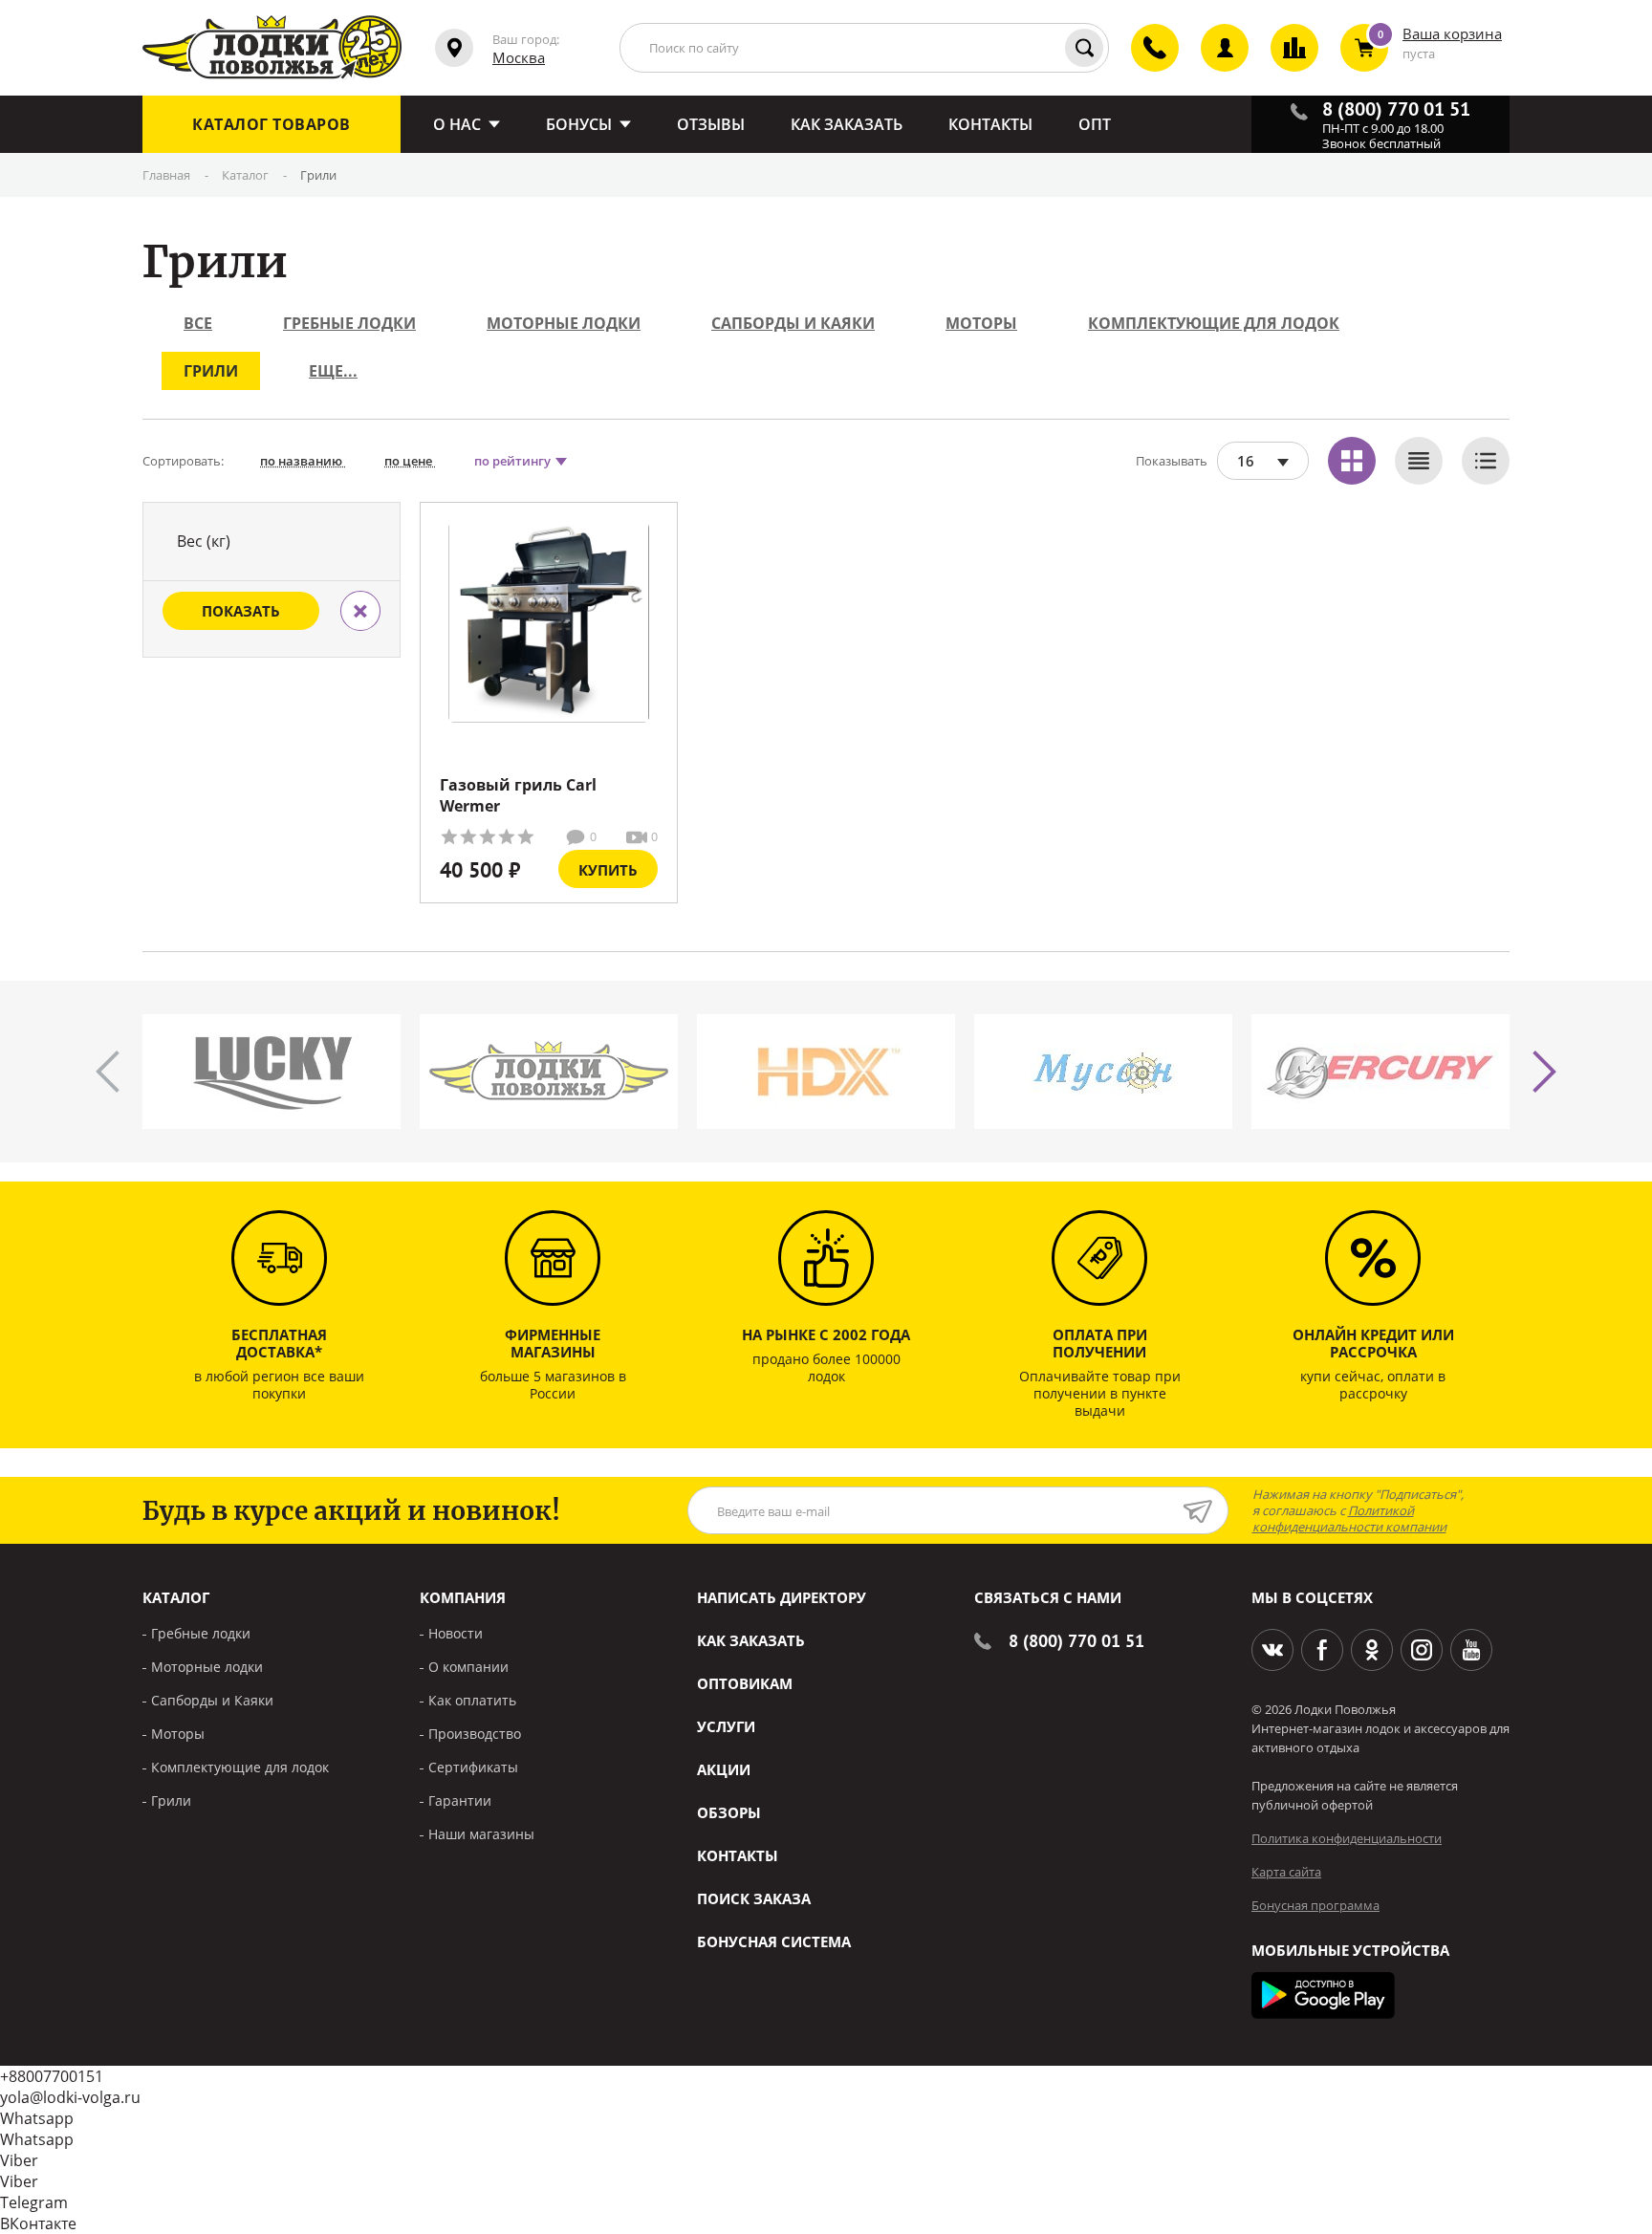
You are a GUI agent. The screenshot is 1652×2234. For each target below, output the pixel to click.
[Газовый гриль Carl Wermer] (549, 622)
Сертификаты (473, 1767)
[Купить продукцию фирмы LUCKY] (272, 1072)
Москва (519, 57)
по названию (303, 461)
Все (198, 323)
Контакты (738, 1855)
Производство (475, 1734)
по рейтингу (514, 461)
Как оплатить (472, 1700)
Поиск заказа (754, 1898)
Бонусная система (774, 1941)
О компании (468, 1667)
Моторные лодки (564, 323)
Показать (241, 611)
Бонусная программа (1315, 1905)
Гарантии (460, 1800)
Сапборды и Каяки (793, 323)
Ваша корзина (1452, 33)
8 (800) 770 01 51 (1076, 1641)
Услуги (726, 1726)
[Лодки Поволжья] (272, 48)
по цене (410, 461)
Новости (456, 1633)
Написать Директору (782, 1597)
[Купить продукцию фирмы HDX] (826, 1072)
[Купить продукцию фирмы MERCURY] (1380, 1072)
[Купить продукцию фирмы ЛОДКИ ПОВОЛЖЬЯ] (549, 1072)
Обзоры (729, 1812)
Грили (211, 371)
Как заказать (751, 1640)
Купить (608, 870)
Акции (724, 1769)
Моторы (981, 323)
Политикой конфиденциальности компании (1349, 1518)
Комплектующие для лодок (1214, 323)
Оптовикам (745, 1683)
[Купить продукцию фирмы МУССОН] (1103, 1072)
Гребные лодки (349, 323)
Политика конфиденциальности (1347, 1838)
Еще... (333, 371)
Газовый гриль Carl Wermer (518, 795)
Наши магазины (481, 1834)
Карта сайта (1286, 1872)
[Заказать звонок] (1144, 64)
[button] (1544, 1072)
